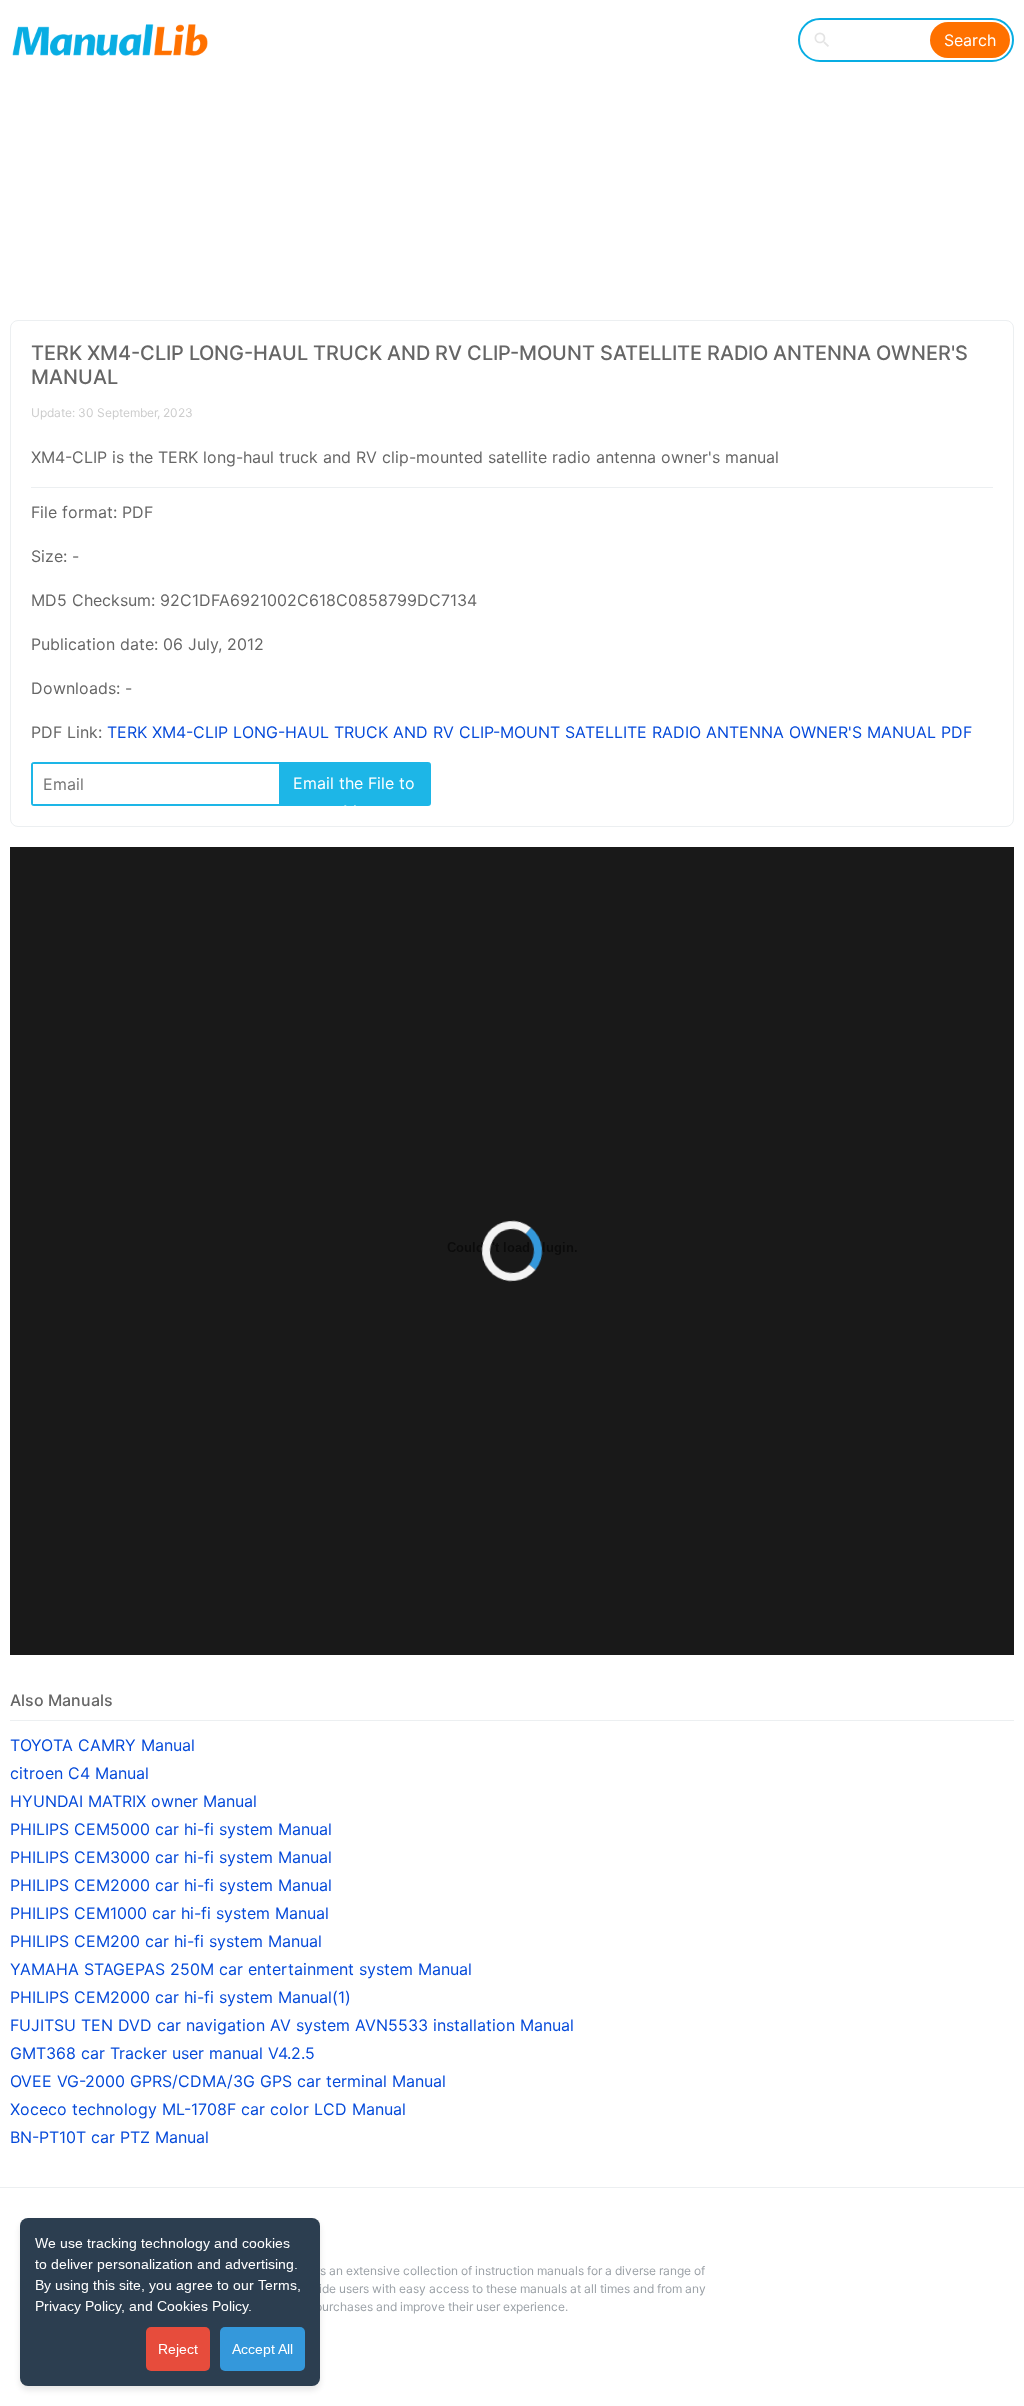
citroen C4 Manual (79, 1773)
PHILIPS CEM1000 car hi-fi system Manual (169, 1913)
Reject (178, 2349)
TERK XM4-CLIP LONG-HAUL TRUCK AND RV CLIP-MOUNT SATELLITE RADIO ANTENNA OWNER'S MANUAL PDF (539, 732)
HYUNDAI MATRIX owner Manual (133, 1801)
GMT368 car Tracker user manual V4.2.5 (162, 2053)
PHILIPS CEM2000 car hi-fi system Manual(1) (180, 1997)
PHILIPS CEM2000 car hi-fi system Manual (171, 1885)
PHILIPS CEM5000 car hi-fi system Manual (171, 1829)
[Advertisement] (504, 160)
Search (970, 40)
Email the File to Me (354, 788)
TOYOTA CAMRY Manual (102, 1745)
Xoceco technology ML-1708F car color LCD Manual (208, 2109)
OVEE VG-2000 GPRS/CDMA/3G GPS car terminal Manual (228, 2081)
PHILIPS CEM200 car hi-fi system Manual (166, 1941)
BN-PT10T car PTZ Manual (109, 2137)
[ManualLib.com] (110, 40)
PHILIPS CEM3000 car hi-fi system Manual (171, 1857)
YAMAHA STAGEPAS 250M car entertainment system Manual (241, 1969)
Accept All (262, 2349)
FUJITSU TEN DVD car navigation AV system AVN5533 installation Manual (292, 2025)
